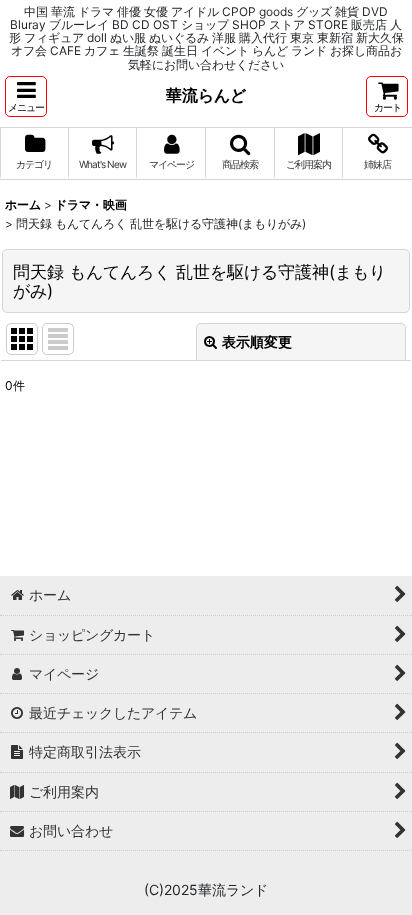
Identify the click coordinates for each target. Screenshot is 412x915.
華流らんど (206, 95)
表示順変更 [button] (257, 341)
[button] (26, 96)
